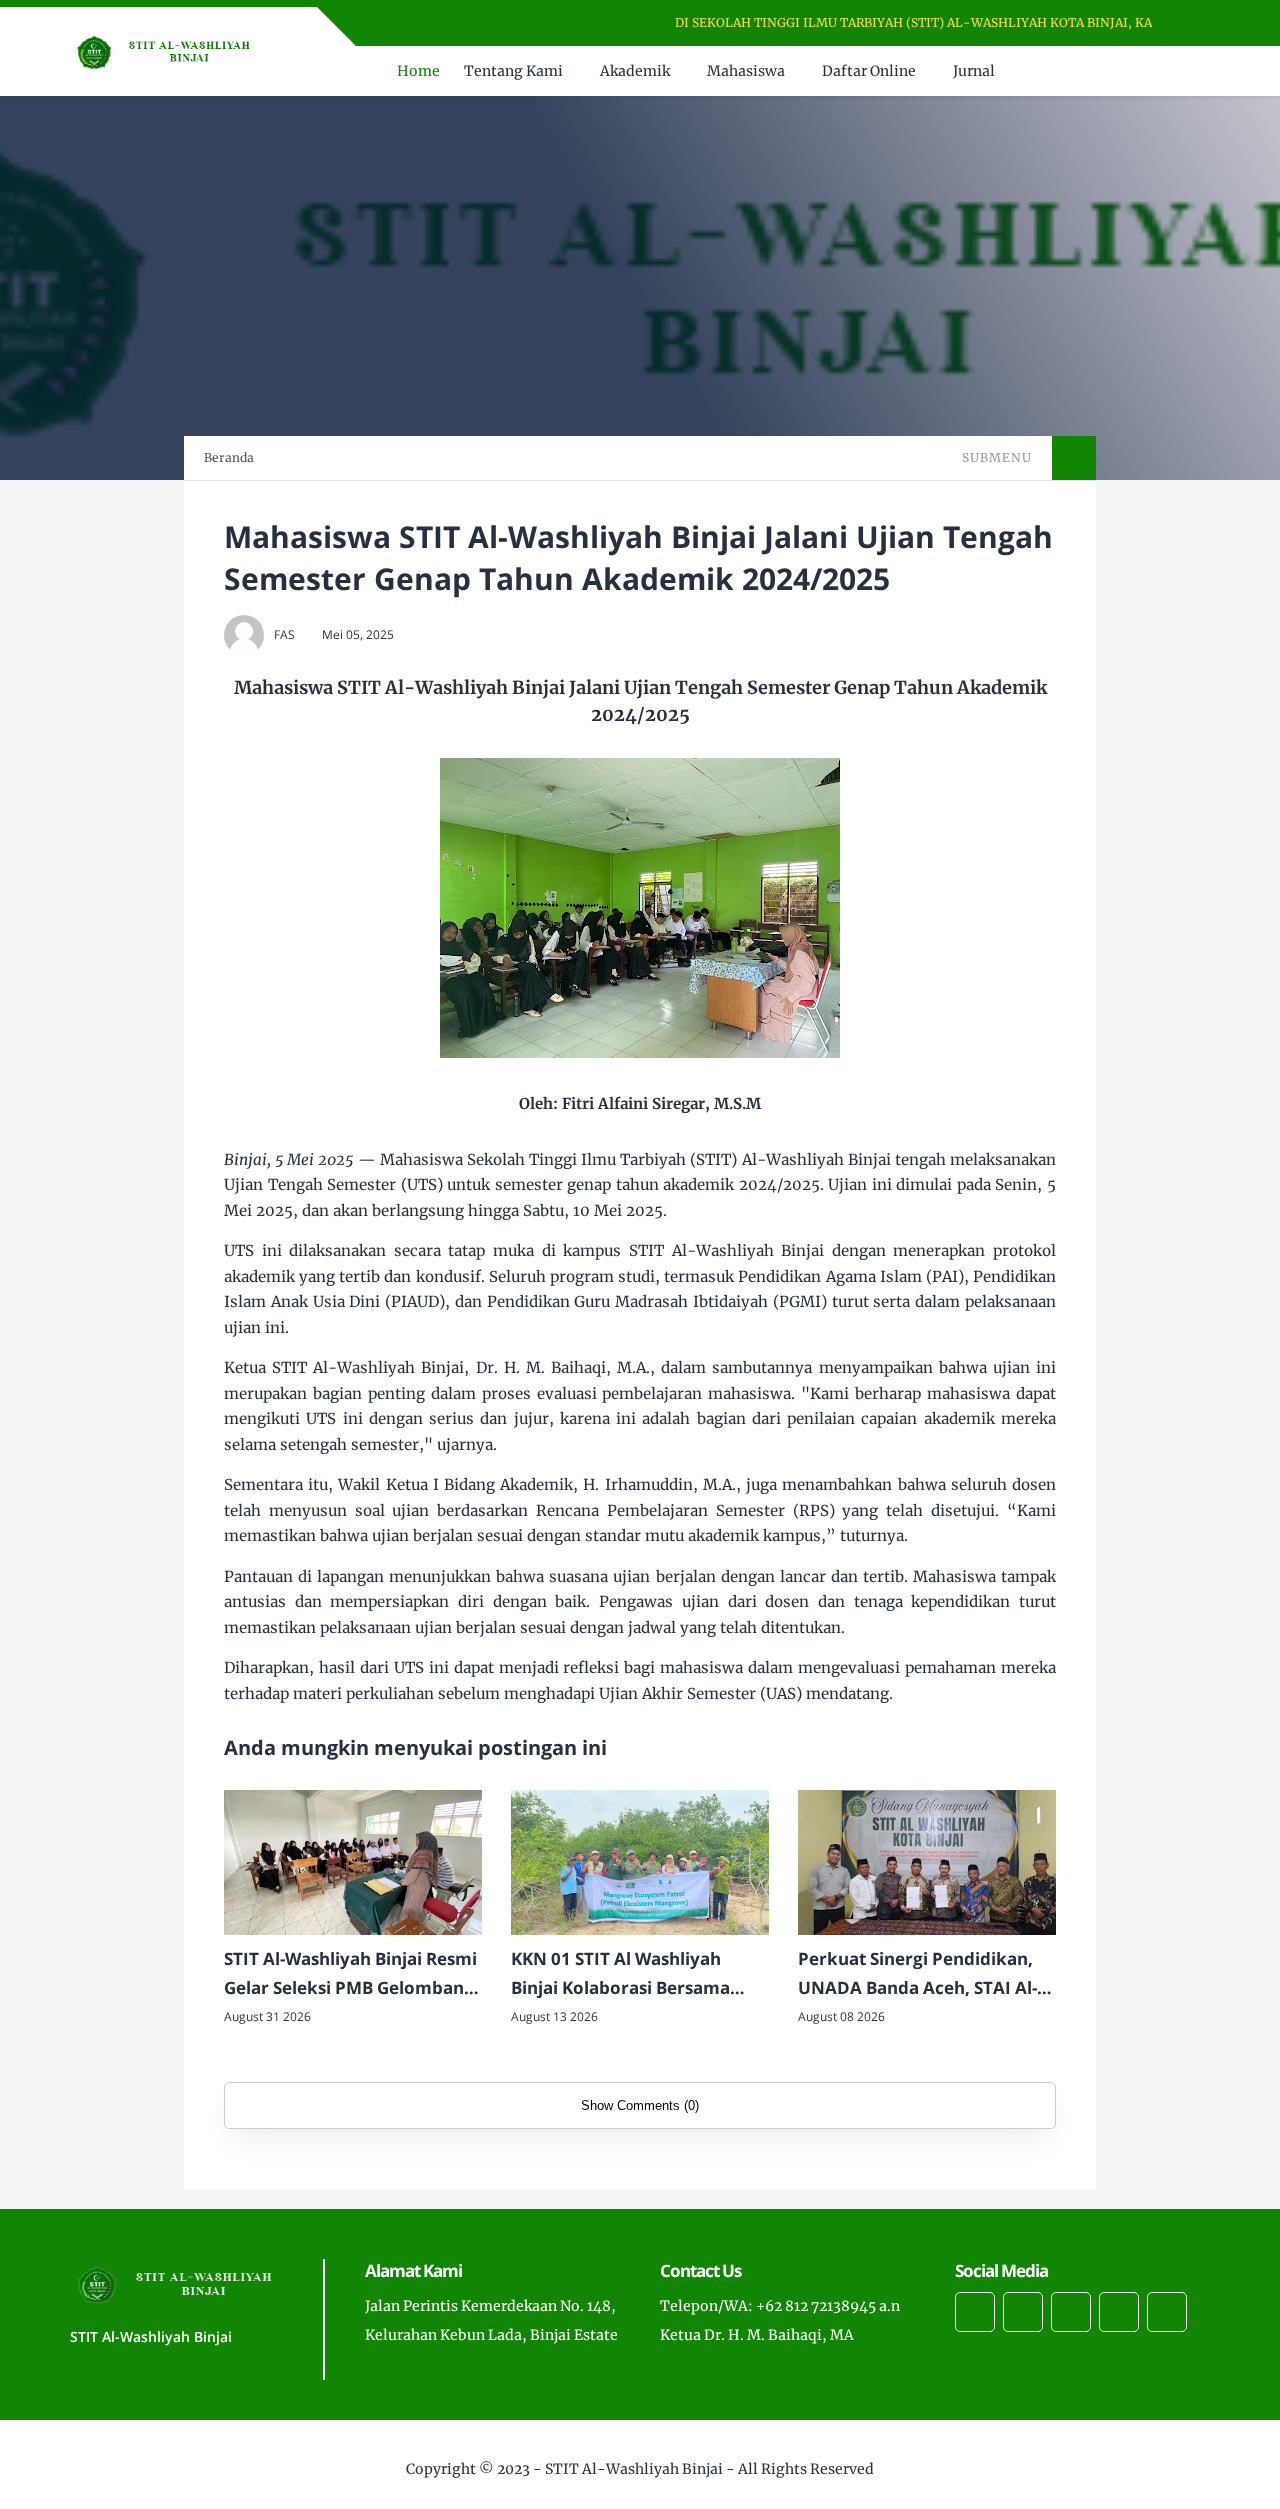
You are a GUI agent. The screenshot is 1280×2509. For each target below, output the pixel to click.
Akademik (635, 71)
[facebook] (975, 2312)
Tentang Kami (513, 71)
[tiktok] (1119, 2312)
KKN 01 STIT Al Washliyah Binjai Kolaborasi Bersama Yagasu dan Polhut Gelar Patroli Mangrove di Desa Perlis (620, 1975)
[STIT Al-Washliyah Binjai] (169, 50)
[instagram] (1071, 2312)
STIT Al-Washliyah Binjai (634, 2469)
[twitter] (1023, 2312)
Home (418, 71)
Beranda (229, 457)
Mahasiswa (746, 71)
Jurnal (974, 71)
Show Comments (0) (640, 2105)
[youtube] (1167, 2312)
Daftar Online (869, 71)
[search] (1159, 71)
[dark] (1193, 71)
